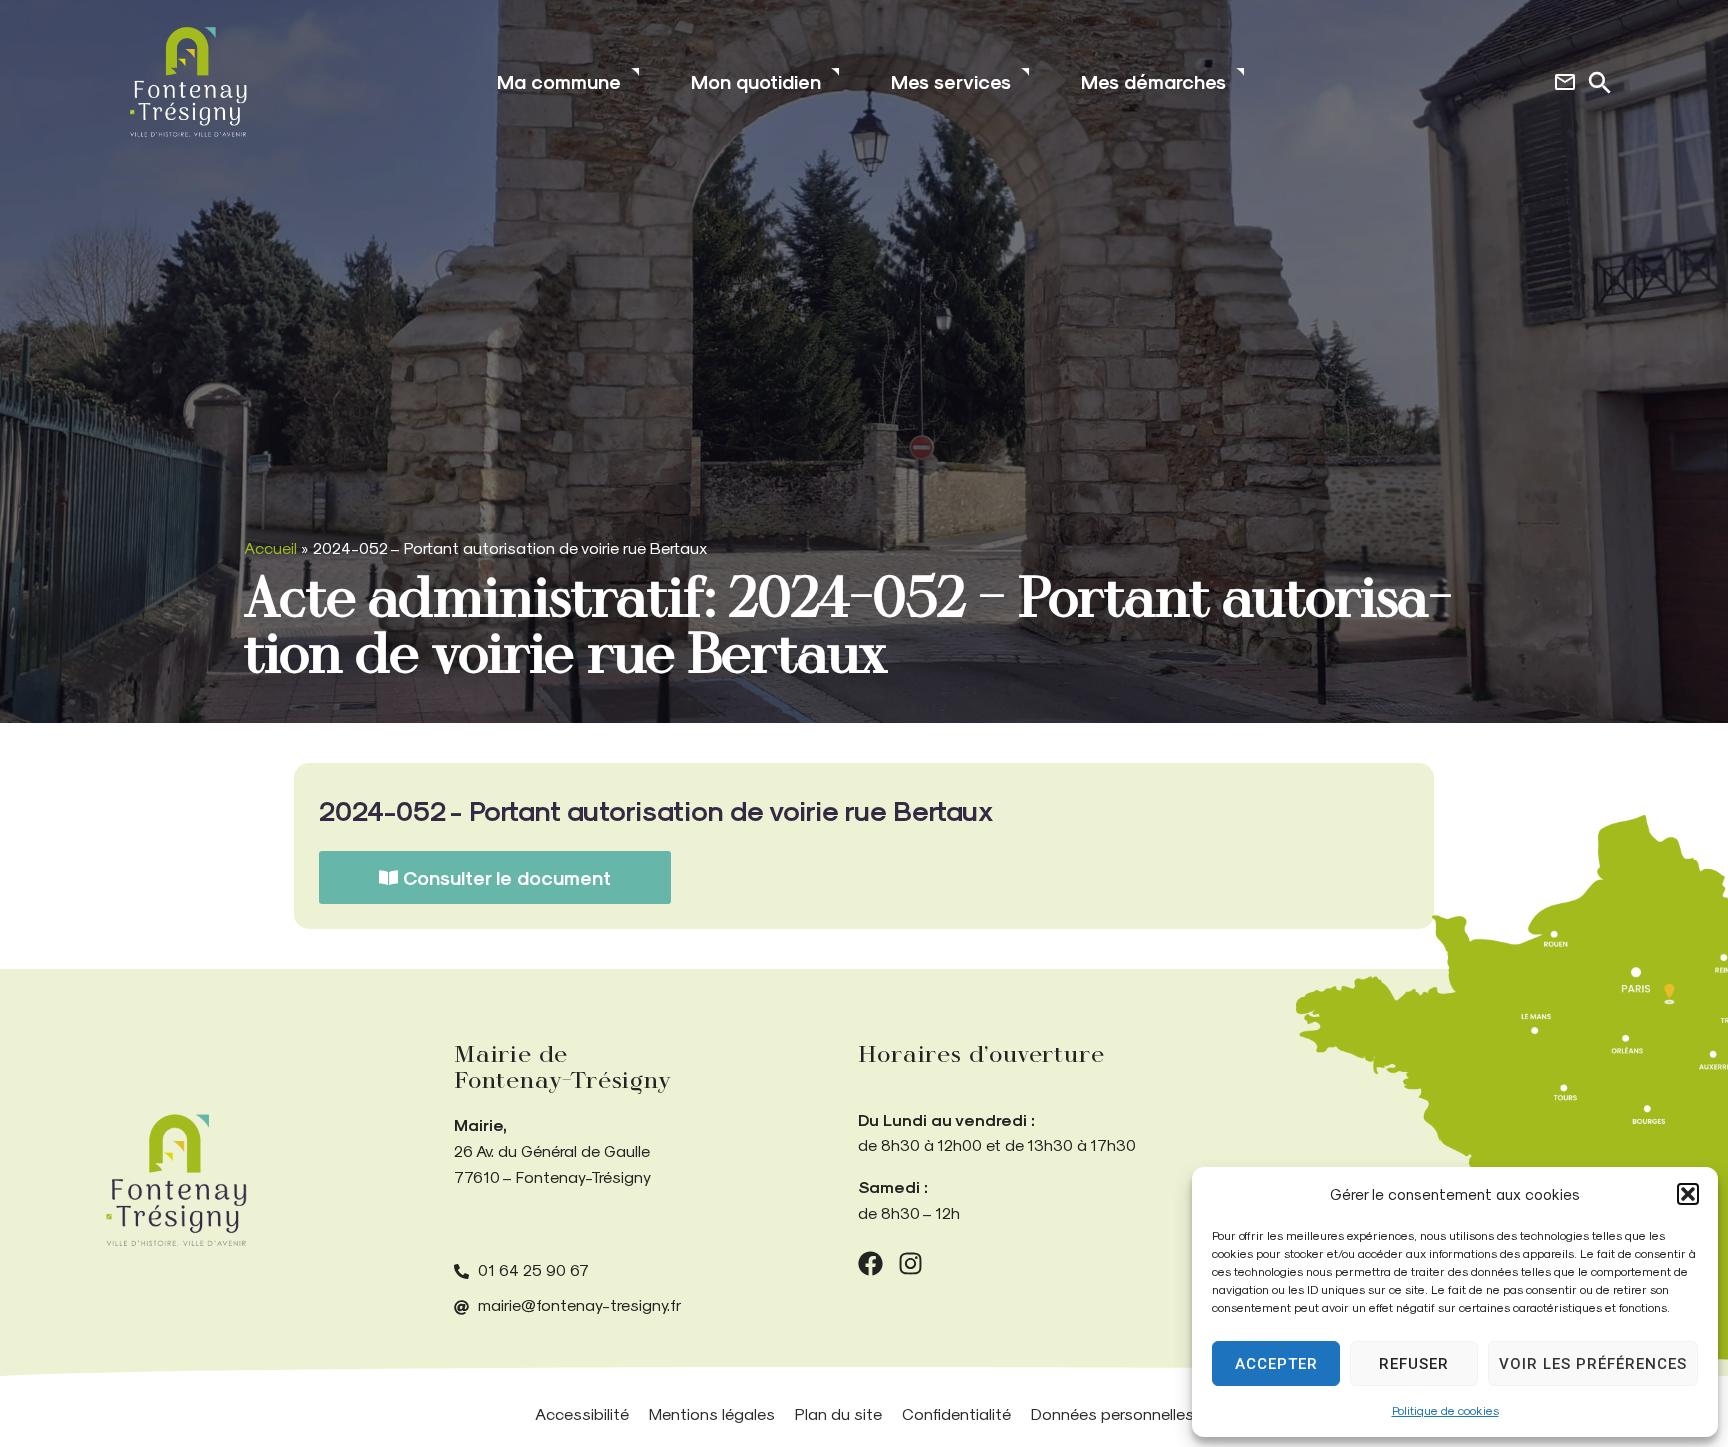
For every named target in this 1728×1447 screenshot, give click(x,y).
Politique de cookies (1445, 1410)
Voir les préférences (1593, 1364)
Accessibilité (582, 1413)
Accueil (270, 547)
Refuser (1414, 1364)
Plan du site (838, 1413)
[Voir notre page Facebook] (870, 1263)
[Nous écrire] (1565, 82)
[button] (1688, 1194)
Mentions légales (712, 1413)
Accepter (1276, 1364)
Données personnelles (1112, 1413)
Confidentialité (956, 1413)
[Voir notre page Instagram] (910, 1263)
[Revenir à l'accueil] (176, 1180)
